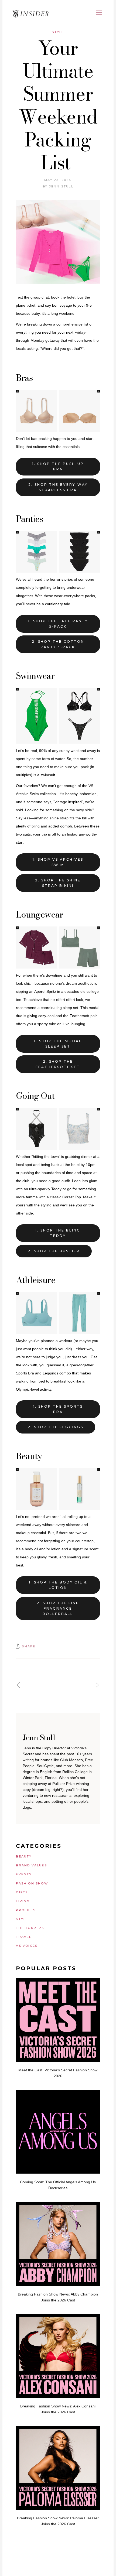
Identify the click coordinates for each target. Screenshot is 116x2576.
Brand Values (31, 1865)
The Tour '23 (30, 1928)
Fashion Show (32, 1883)
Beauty (24, 1856)
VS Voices (27, 1946)
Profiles (26, 1910)
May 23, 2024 (58, 180)
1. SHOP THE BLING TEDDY (58, 1233)
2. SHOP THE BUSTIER (54, 1251)
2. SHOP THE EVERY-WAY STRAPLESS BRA (58, 487)
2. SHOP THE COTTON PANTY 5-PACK (58, 644)
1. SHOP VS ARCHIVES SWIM (58, 862)
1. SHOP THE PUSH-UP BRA (58, 466)
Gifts (22, 1892)
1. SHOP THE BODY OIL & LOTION (58, 1585)
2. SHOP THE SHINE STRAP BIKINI (58, 883)
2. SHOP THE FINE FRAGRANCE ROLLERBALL (58, 1608)
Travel (24, 1937)
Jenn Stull (61, 186)
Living (23, 1901)
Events (24, 1874)
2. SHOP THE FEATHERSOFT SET (58, 1064)
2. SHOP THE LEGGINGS (56, 1427)
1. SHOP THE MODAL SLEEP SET (58, 1044)
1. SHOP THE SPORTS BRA (58, 1409)
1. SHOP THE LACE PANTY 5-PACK (58, 624)
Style (58, 32)
